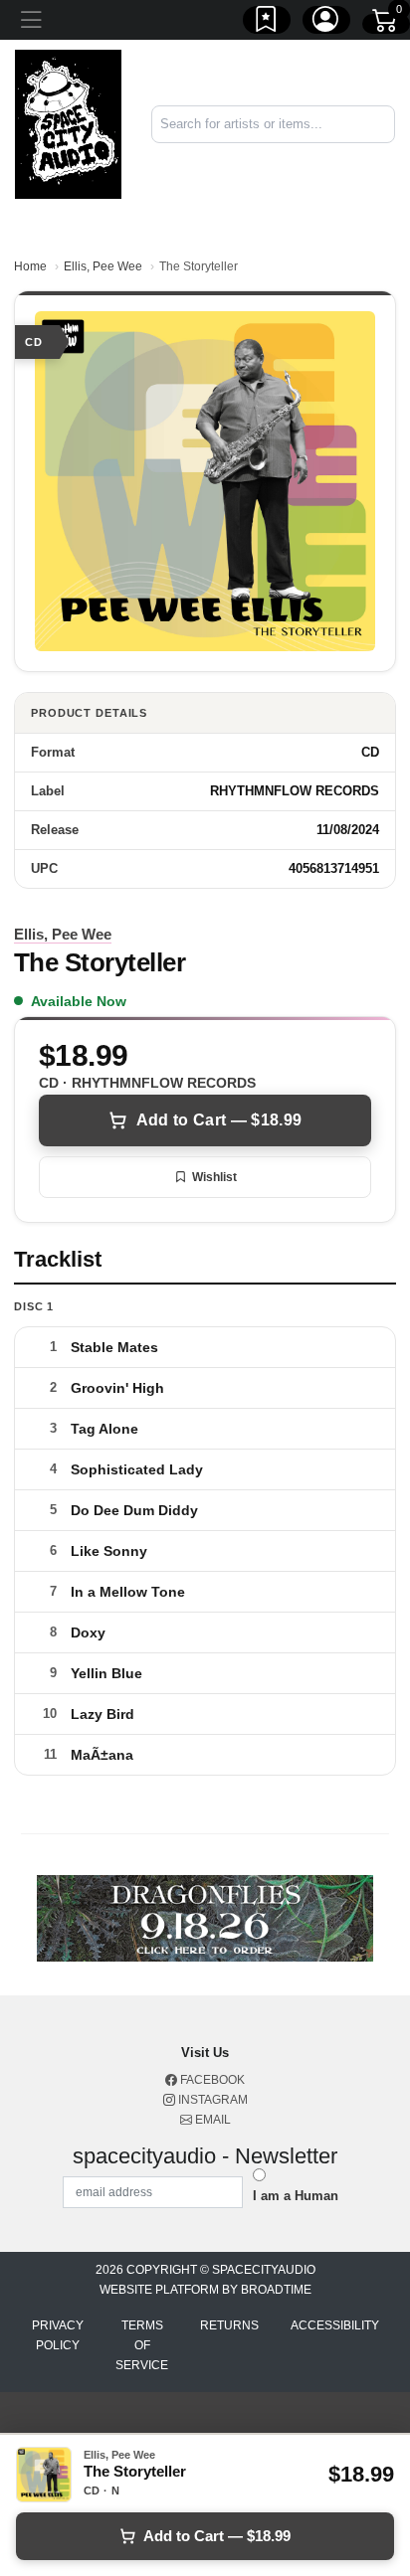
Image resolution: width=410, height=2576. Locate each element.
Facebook (211, 2080)
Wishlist (214, 1177)
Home (30, 266)
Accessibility (335, 2325)
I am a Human (296, 2196)
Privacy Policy (58, 2335)
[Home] (68, 124)
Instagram (211, 2100)
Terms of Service (142, 2345)
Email (211, 2120)
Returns (229, 2325)
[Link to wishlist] (267, 23)
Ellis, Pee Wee (103, 266)
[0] (386, 24)
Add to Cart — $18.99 (219, 1120)
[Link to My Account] (326, 23)
